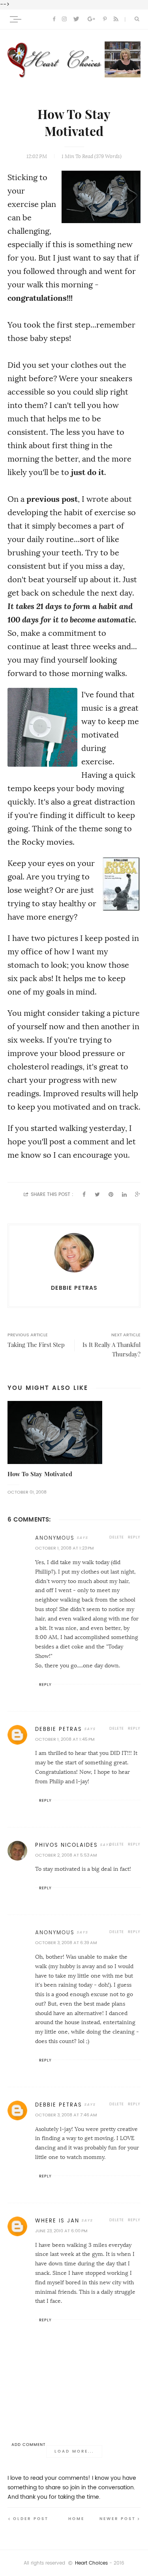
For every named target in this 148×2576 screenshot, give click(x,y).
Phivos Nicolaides (67, 1845)
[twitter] (76, 19)
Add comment (28, 2445)
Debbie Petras (59, 1729)
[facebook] (54, 19)
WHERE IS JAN (57, 2221)
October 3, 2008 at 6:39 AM (66, 1943)
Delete (117, 1537)
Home (76, 2519)
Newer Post (118, 2519)
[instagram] (64, 19)
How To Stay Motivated (40, 1474)
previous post (52, 499)
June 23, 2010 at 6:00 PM (61, 2231)
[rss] (116, 19)
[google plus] (91, 19)
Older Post (31, 2519)
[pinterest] (105, 19)
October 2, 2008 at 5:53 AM (66, 1855)
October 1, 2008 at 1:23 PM (64, 1548)
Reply (134, 1537)
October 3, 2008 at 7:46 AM (66, 2115)
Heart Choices (91, 2563)
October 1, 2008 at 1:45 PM (65, 1739)
